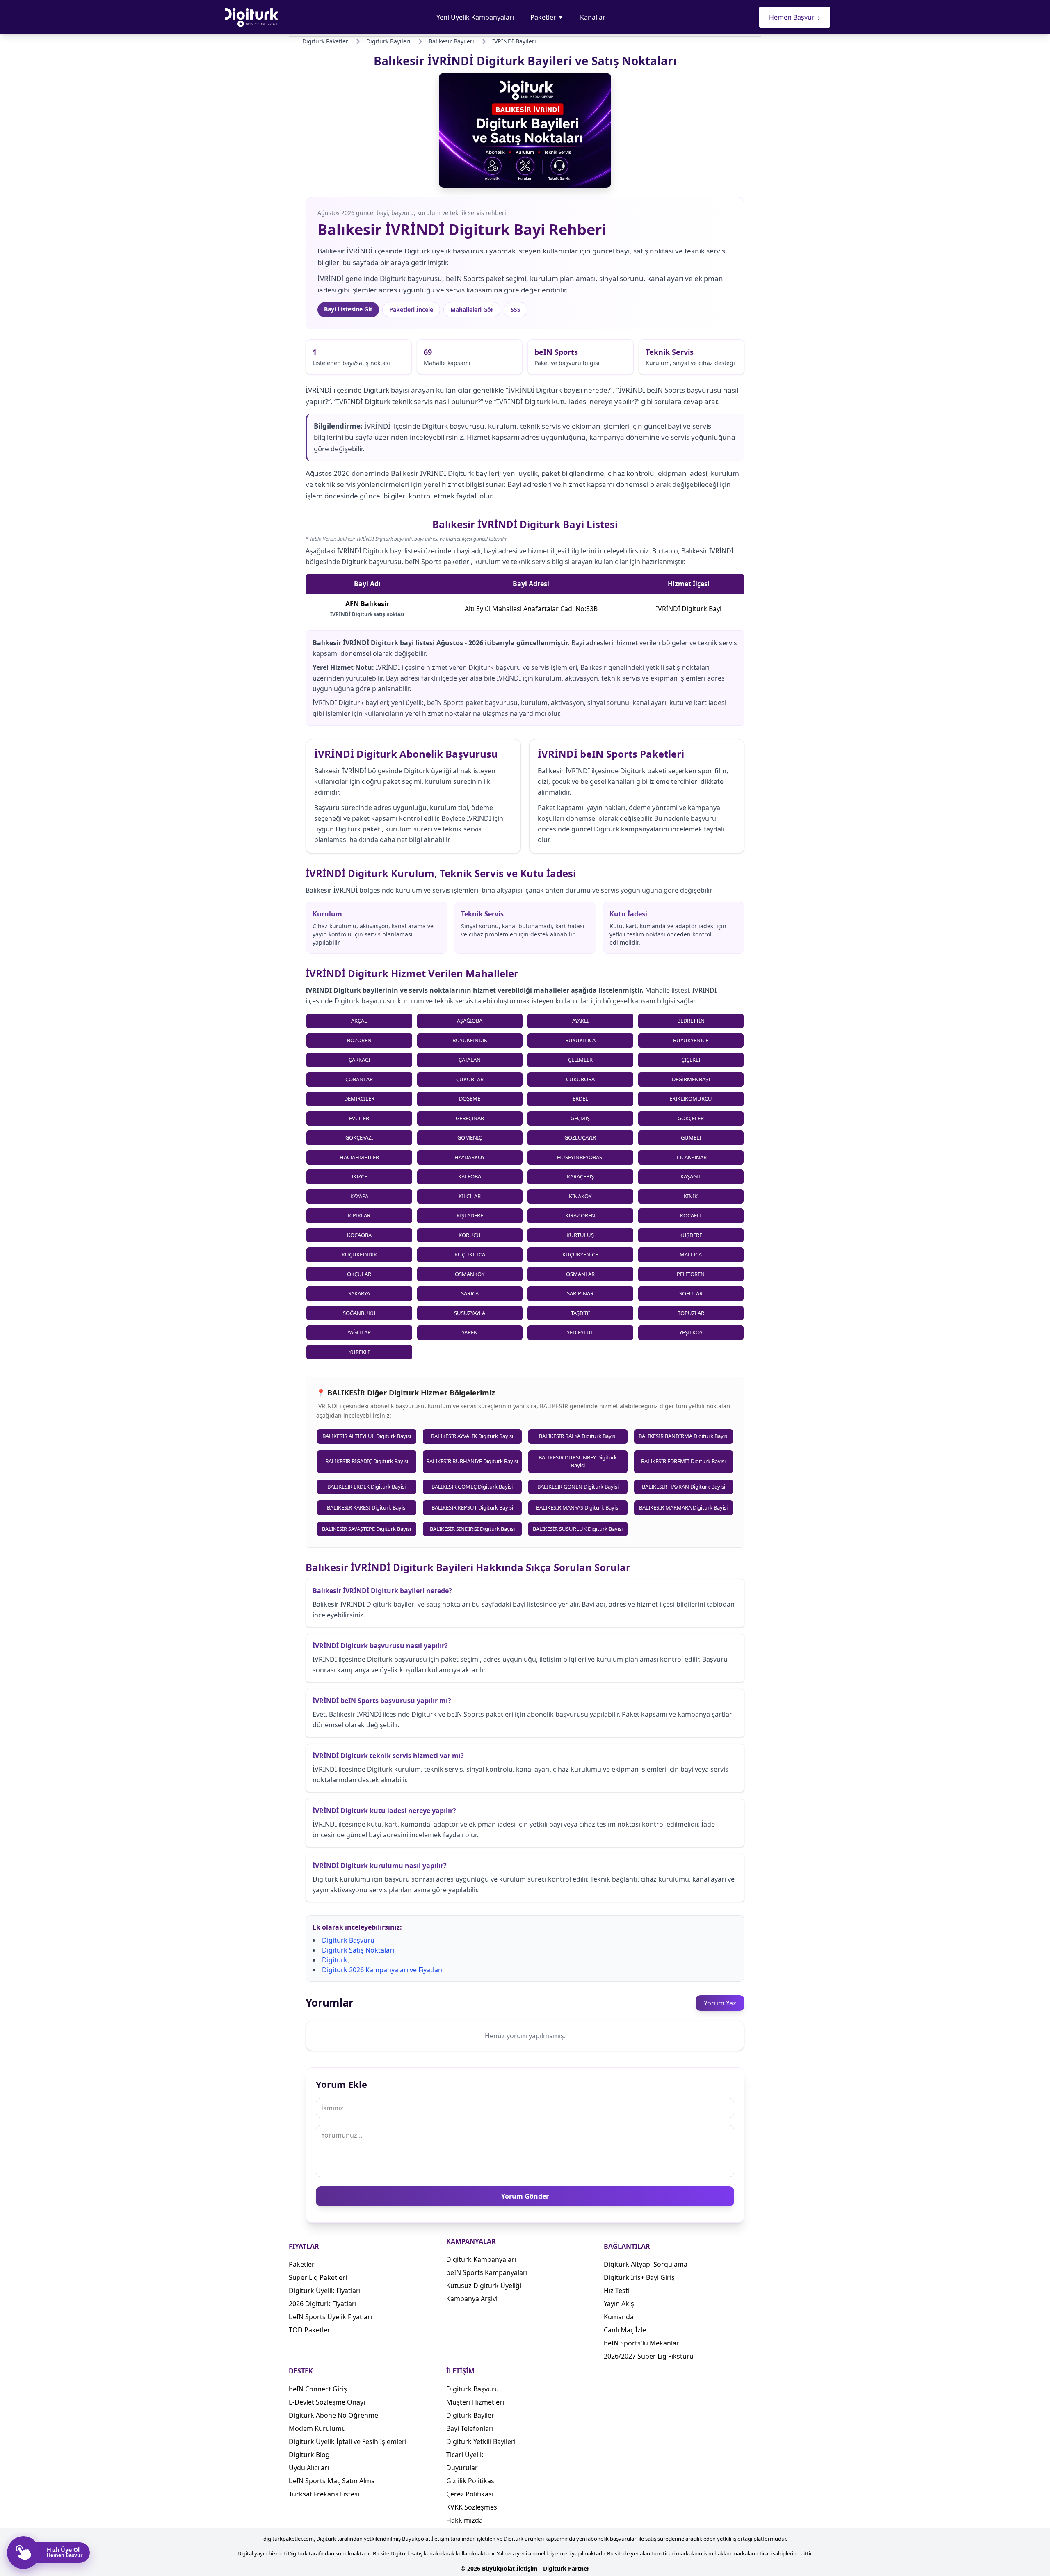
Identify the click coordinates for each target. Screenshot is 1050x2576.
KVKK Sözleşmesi (472, 2507)
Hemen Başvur (795, 17)
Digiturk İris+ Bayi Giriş (639, 2277)
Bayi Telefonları (470, 2428)
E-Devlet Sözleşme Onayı (327, 2402)
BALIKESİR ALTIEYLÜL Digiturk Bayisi (367, 1436)
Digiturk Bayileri (471, 2415)
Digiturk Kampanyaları (481, 2259)
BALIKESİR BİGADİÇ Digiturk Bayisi (367, 1461)
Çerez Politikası (470, 2494)
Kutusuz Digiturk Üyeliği (484, 2286)
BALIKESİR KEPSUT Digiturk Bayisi (472, 1507)
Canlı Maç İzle (625, 2330)
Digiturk (335, 1960)
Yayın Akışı (620, 2304)
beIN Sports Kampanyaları (487, 2272)
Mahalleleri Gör (472, 309)
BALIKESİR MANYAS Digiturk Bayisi (578, 1507)
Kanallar (593, 17)
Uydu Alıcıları (309, 2468)
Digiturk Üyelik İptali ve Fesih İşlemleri (348, 2441)
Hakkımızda (465, 2520)
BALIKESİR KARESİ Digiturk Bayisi (367, 1507)
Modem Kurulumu (317, 2428)
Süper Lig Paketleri (318, 2277)
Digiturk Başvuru (348, 1940)
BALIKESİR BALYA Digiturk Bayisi (578, 1436)
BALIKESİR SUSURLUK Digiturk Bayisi (578, 1529)
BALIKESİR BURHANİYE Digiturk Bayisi (472, 1461)
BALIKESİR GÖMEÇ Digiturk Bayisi (472, 1487)
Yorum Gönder (525, 2196)
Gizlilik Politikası (471, 2481)
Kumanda (619, 2317)
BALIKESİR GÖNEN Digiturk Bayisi (578, 1487)
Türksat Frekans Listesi (324, 2494)
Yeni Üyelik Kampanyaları (475, 17)
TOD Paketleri (310, 2330)
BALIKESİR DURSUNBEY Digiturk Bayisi (578, 1462)
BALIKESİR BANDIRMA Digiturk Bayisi (684, 1436)
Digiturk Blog (309, 2455)
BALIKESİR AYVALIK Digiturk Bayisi (472, 1436)
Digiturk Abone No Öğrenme (333, 2415)
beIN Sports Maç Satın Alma (332, 2481)
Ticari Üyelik (465, 2455)
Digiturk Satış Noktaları (358, 1950)
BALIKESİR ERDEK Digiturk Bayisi (366, 1487)
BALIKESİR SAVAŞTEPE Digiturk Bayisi (366, 1529)
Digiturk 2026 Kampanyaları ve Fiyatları (382, 1970)
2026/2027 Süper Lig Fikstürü (649, 2356)
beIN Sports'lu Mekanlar (641, 2343)
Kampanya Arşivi (472, 2299)
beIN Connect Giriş (318, 2389)
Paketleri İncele (411, 309)
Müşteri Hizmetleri (475, 2402)
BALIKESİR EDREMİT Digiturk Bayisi (683, 1461)
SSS (516, 309)
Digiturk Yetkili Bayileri (481, 2441)
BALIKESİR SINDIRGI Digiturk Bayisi (472, 1529)
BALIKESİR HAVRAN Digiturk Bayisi (684, 1487)
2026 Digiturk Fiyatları (323, 2304)
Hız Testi (617, 2291)
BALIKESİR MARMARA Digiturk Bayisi (683, 1507)
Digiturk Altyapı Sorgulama (646, 2264)
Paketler (547, 17)
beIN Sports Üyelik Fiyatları (330, 2317)
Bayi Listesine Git (348, 309)
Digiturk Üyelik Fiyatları (325, 2291)
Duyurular (462, 2468)
